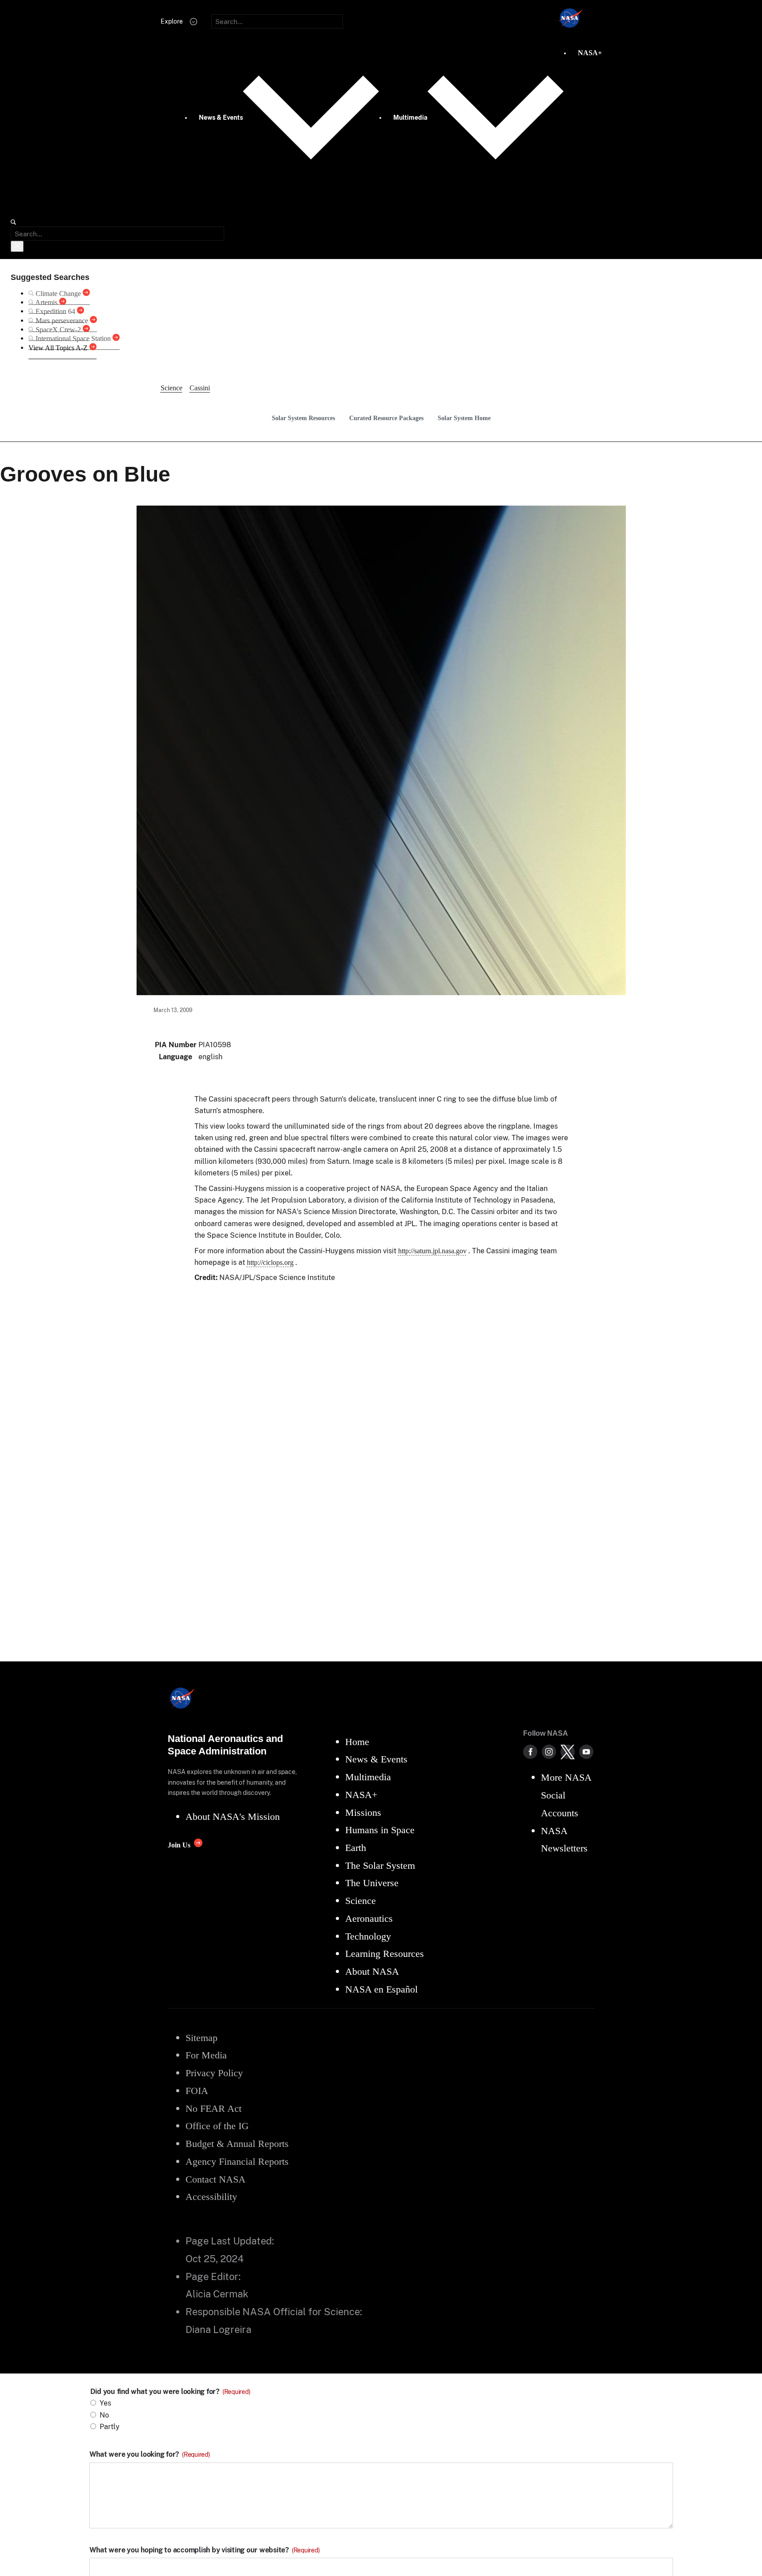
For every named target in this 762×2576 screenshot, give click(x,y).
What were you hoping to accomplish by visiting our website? (205, 2550)
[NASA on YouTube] (586, 1752)
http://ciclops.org (270, 1262)
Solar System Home (464, 418)
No (104, 2415)
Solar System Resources (303, 418)
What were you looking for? (150, 2454)
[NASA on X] (568, 1752)
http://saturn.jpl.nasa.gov (432, 1251)
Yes (105, 2403)
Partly (110, 2427)
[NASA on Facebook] (530, 1752)
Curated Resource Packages (386, 418)
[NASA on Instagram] (549, 1752)
